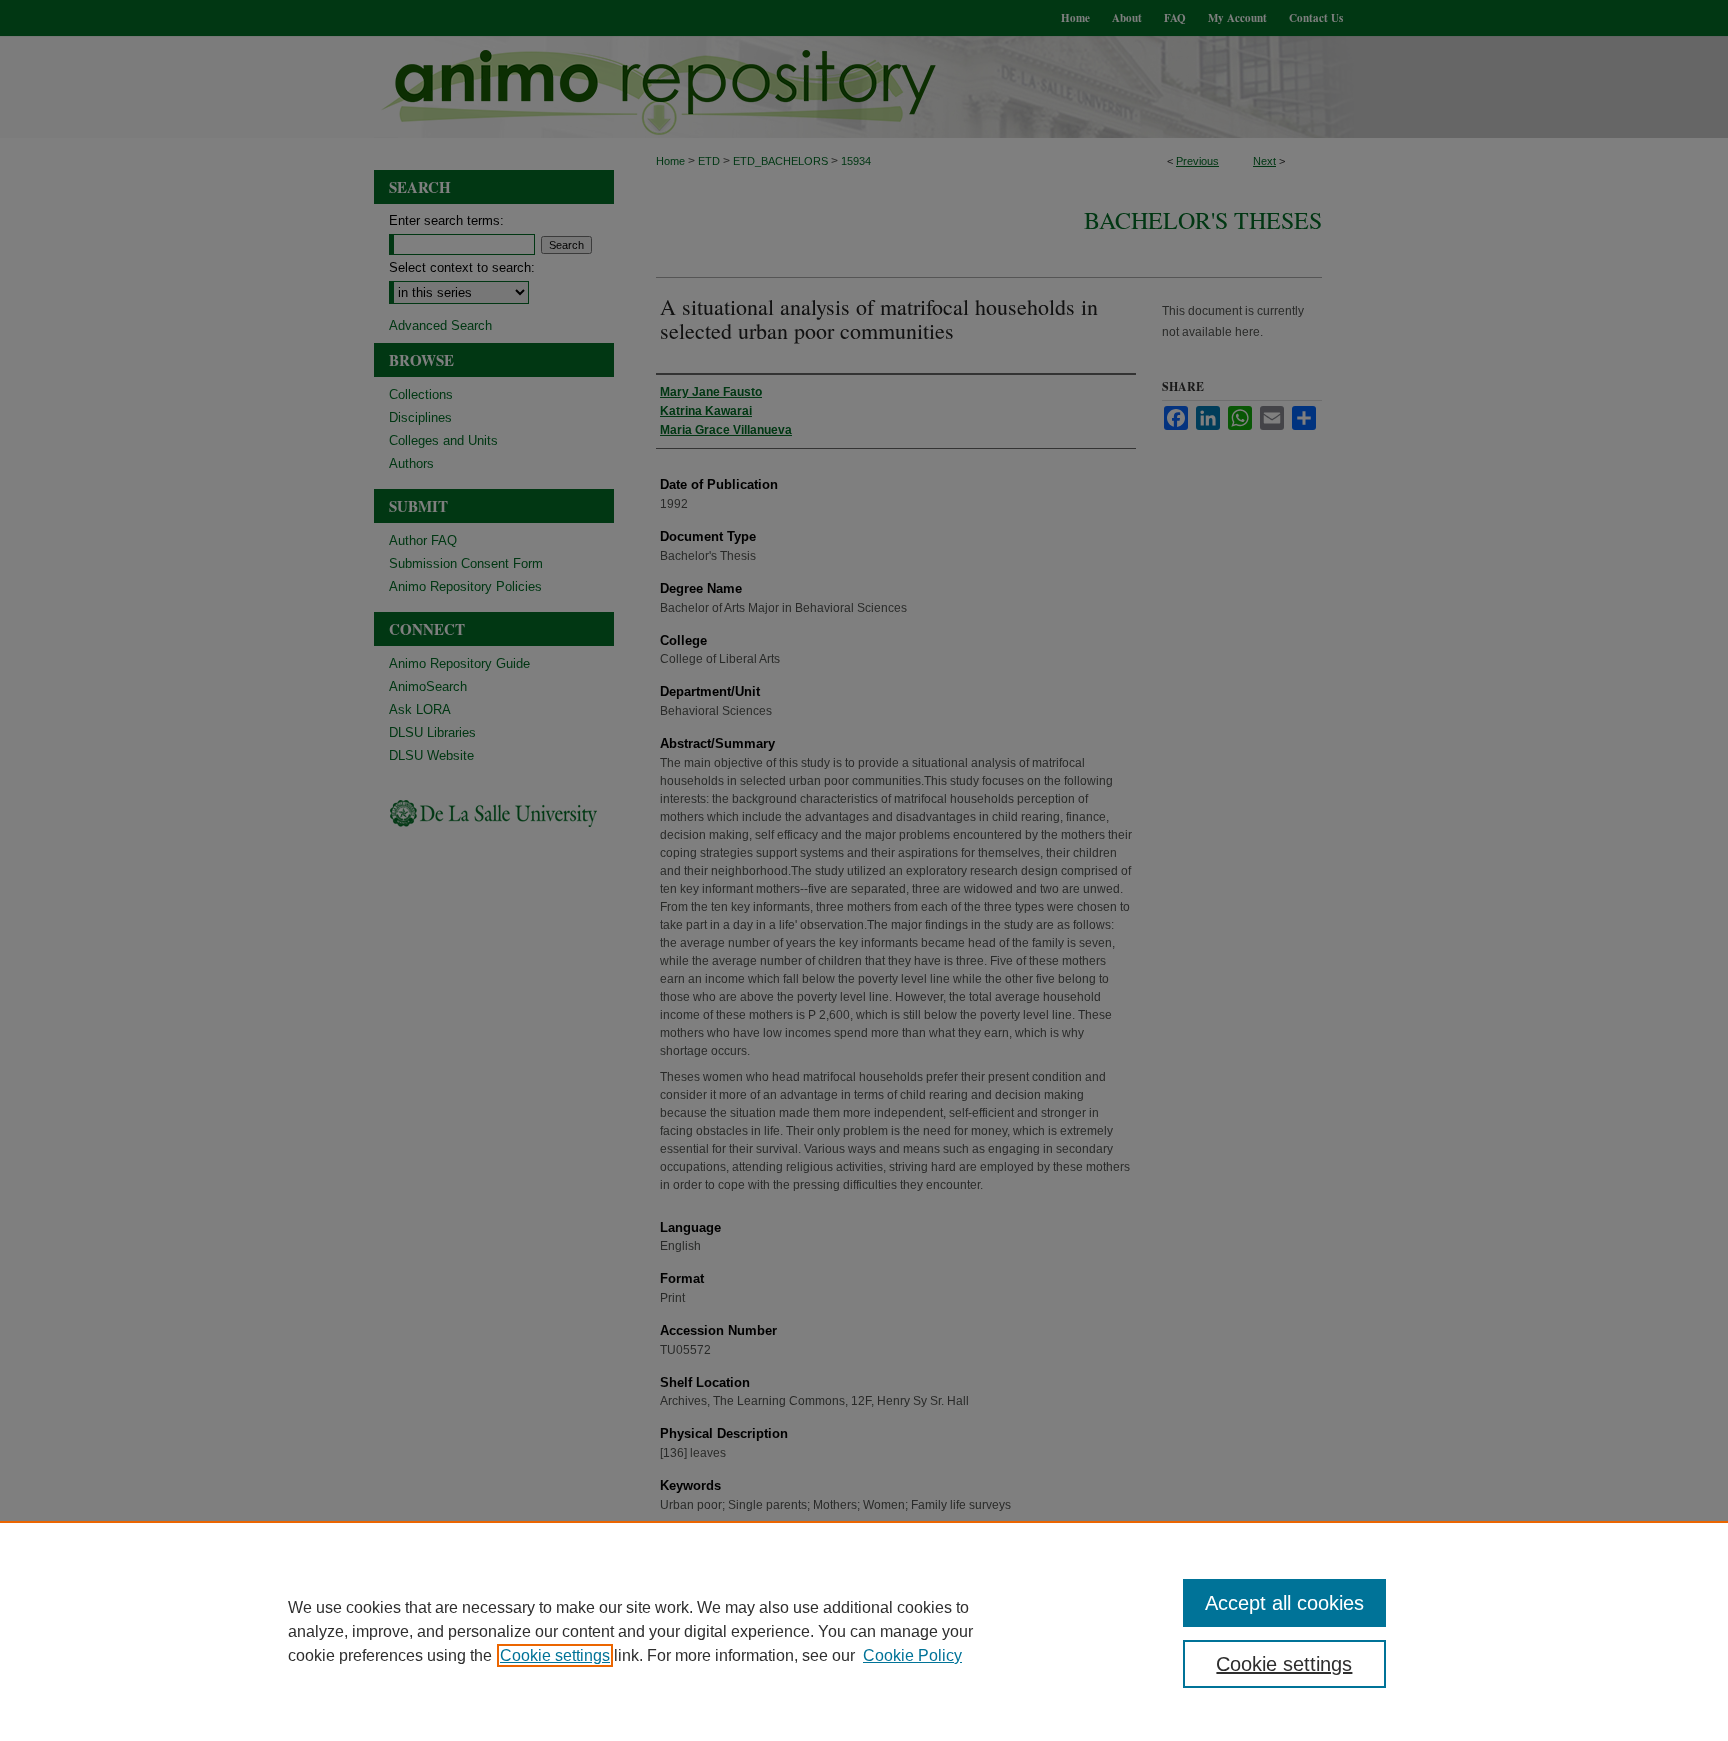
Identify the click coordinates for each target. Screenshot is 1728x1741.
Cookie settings (555, 1655)
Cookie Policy (912, 1655)
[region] (864, 1631)
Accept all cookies (1284, 1603)
